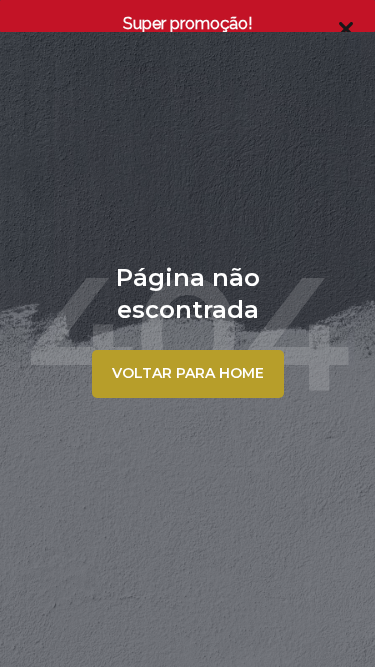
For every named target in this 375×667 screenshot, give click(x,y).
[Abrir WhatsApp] (325, 616)
